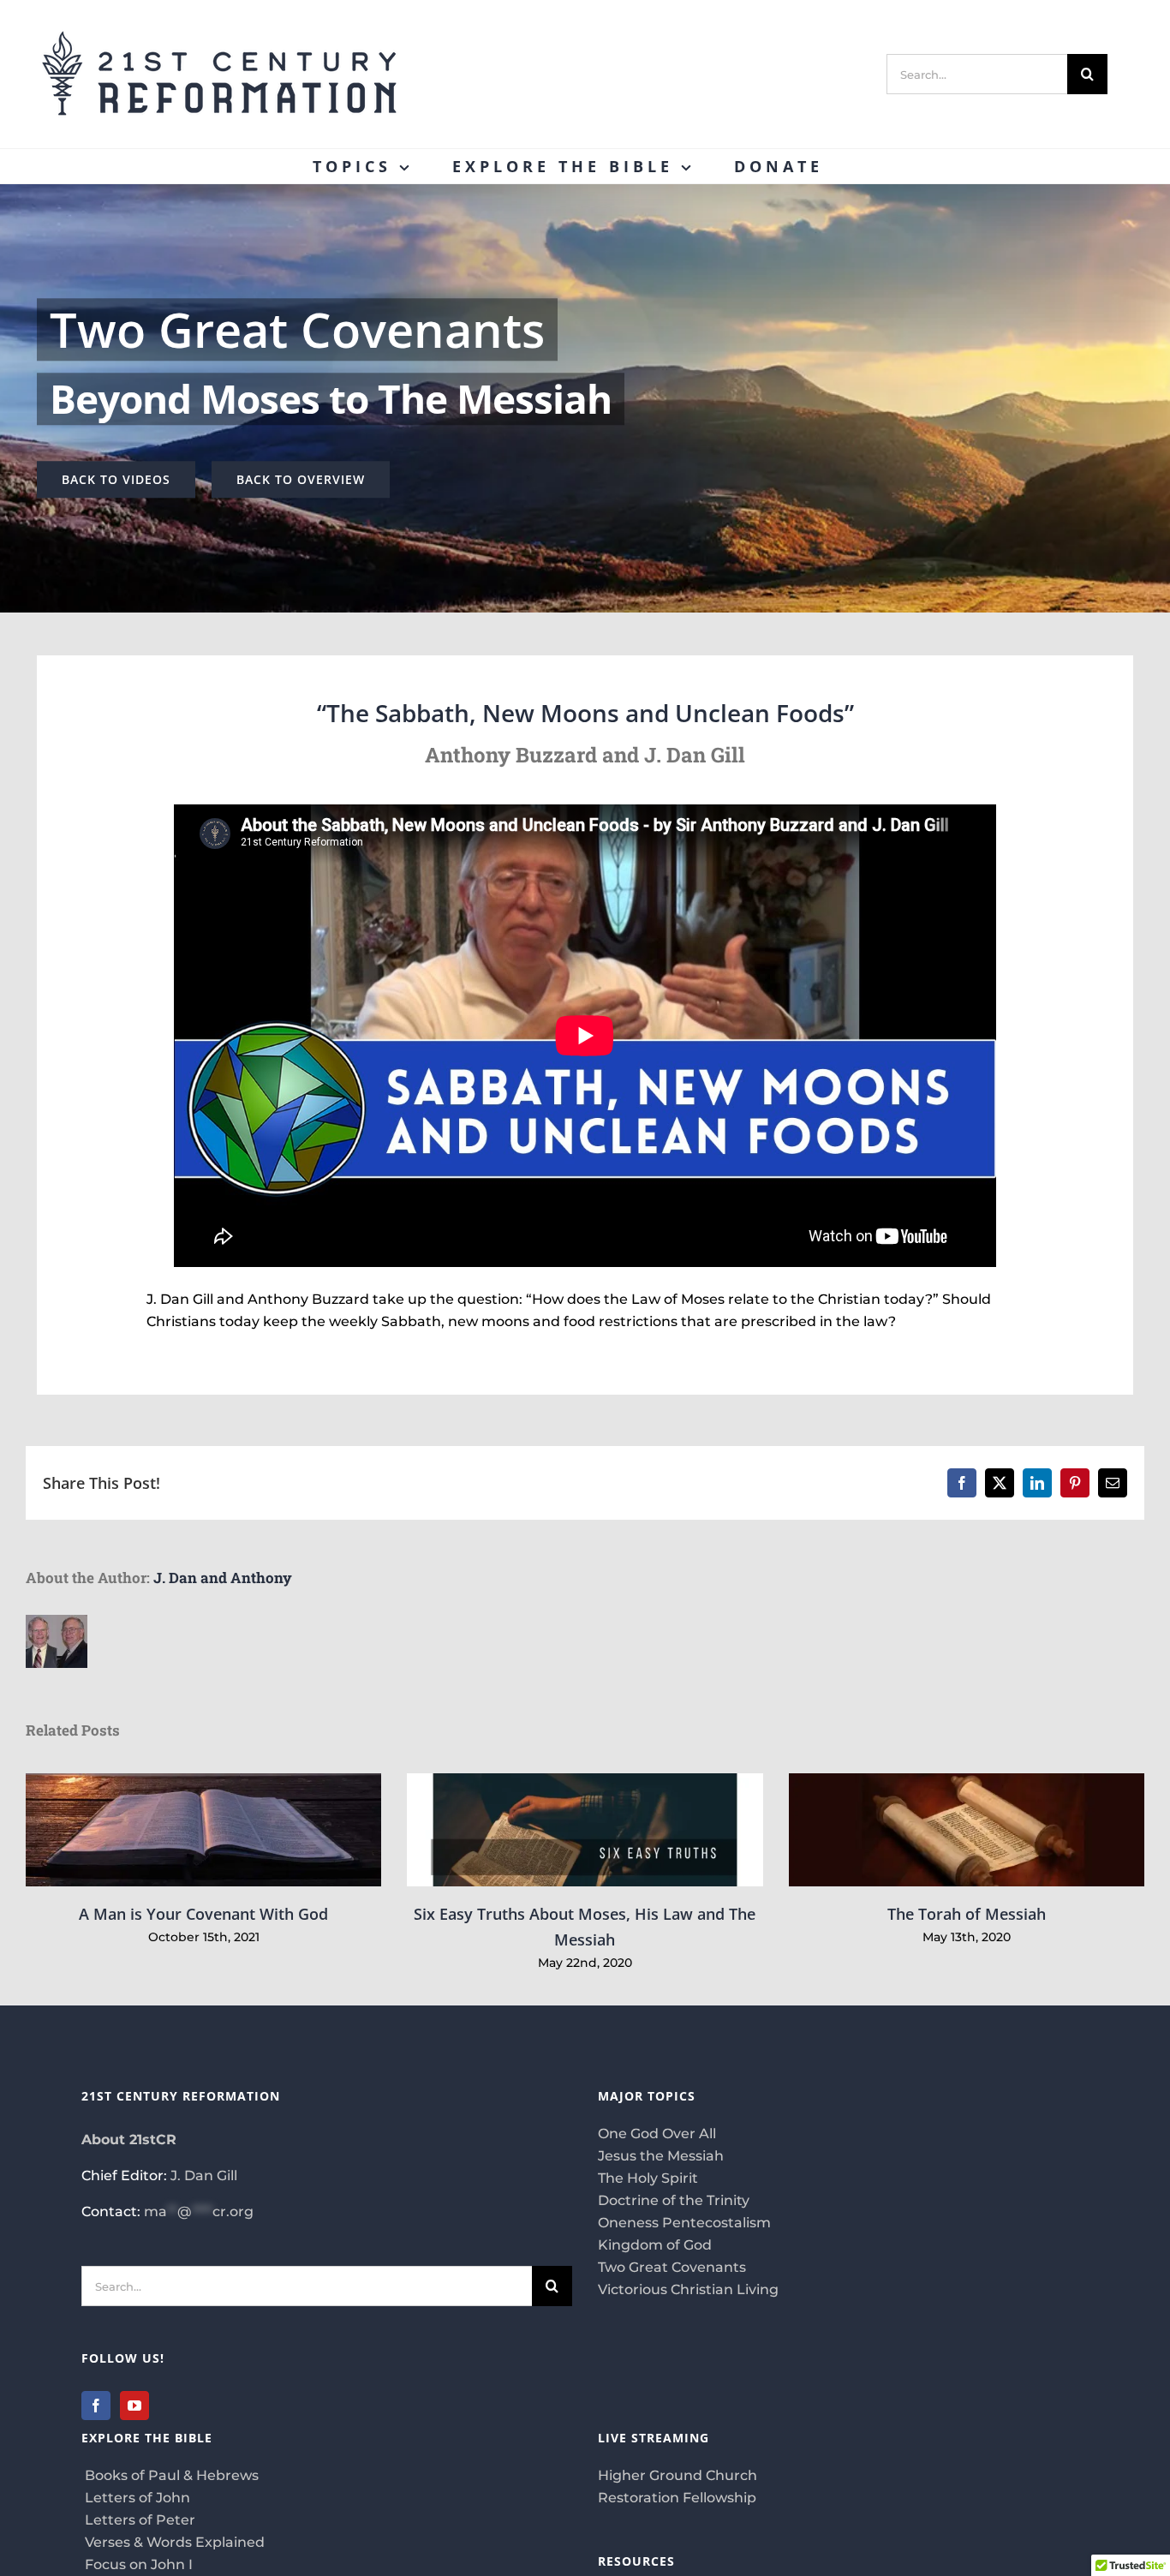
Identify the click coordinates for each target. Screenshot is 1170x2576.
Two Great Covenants (672, 2267)
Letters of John (136, 2498)
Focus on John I (137, 2564)
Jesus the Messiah (661, 2156)
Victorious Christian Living (688, 2289)
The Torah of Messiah (967, 1830)
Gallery (228, 1830)
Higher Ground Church (678, 2475)
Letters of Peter (138, 2520)
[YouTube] (134, 2406)
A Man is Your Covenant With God (179, 1830)
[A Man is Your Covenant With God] (203, 1830)
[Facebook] (96, 2406)
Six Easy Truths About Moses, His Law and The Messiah (585, 1830)
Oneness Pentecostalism (684, 2223)
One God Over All (657, 2134)
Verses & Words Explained (173, 2542)
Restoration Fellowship (677, 2498)
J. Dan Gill (204, 2176)
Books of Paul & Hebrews (170, 2475)
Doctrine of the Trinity (674, 2200)
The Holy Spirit (648, 2178)
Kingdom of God (655, 2245)
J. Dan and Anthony (223, 1578)
